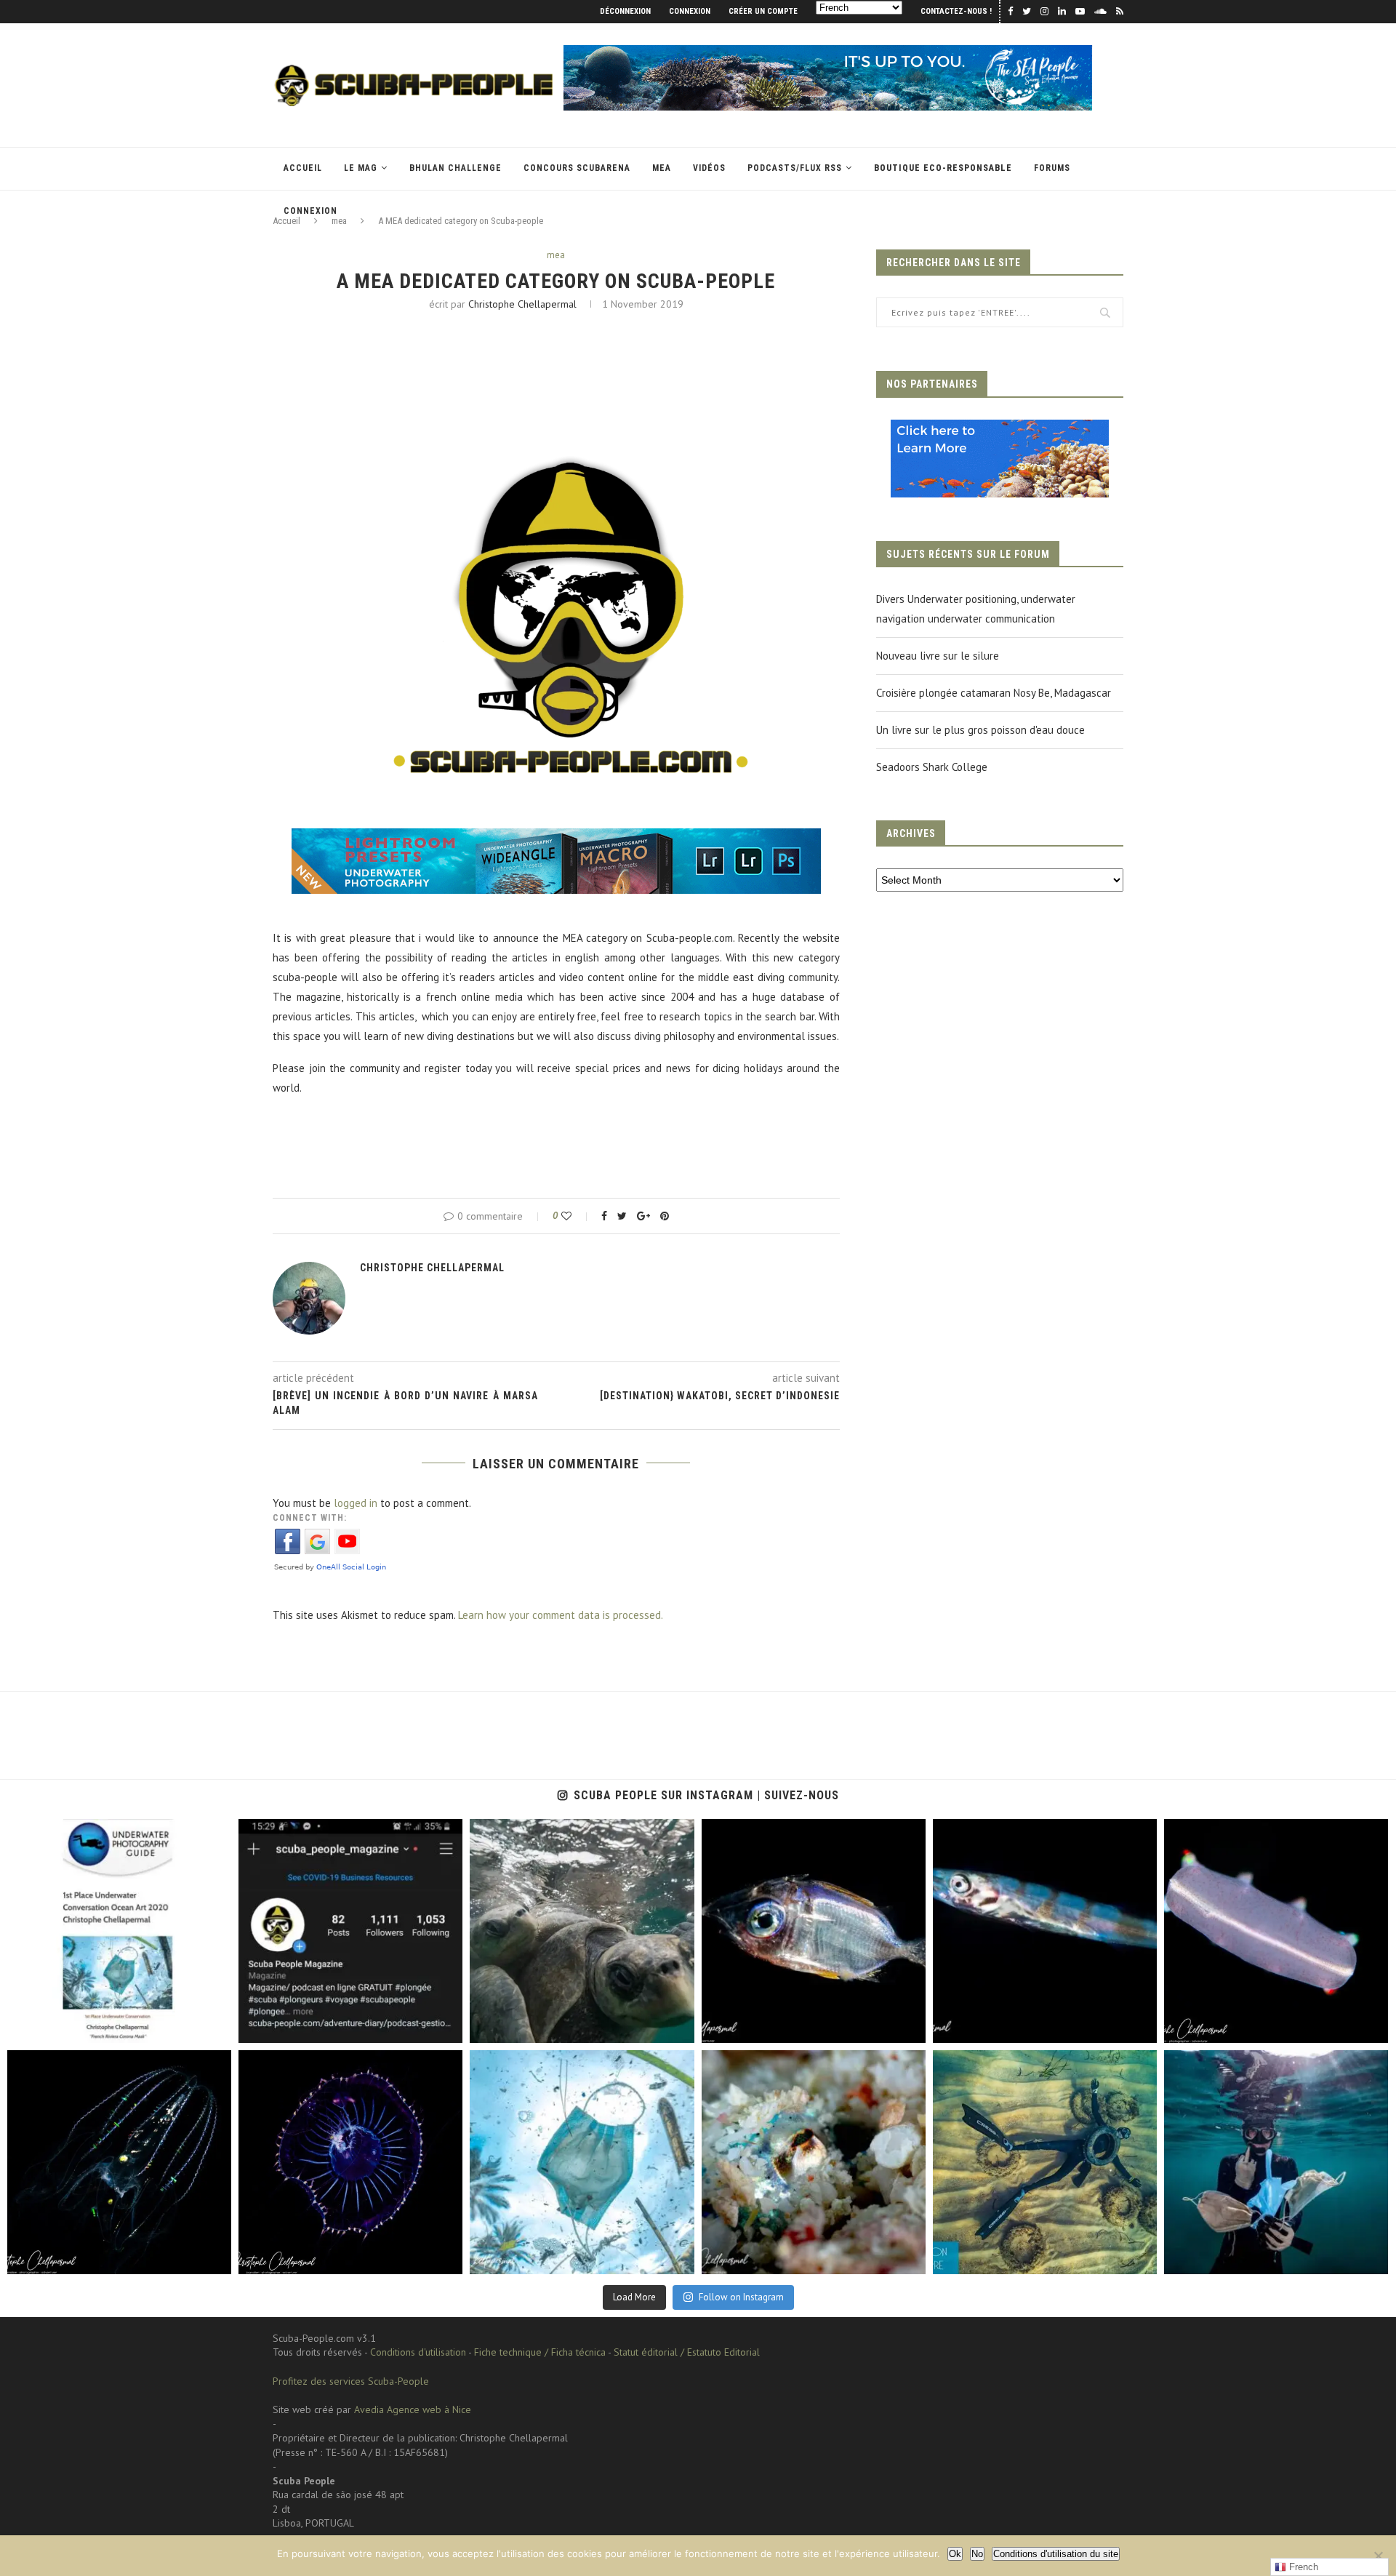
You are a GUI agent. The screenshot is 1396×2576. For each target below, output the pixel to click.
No (977, 2554)
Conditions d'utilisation (418, 2352)
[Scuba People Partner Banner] (1000, 429)
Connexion (690, 11)
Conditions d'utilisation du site (1056, 2554)
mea (556, 255)
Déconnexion (625, 11)
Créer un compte (763, 11)
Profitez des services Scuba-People (351, 2381)
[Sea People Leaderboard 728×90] (828, 52)
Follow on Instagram (741, 2297)
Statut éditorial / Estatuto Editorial (687, 2352)
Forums (1052, 168)
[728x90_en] (556, 838)
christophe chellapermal (522, 304)
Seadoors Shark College (932, 767)
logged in (356, 1503)
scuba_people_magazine (73, 1834)
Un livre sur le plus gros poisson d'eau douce (980, 730)
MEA (662, 168)
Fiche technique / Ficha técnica (540, 2352)
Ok (955, 2554)
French (1302, 2567)
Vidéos (709, 168)
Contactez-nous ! (956, 11)
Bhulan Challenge (456, 168)
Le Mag (361, 168)
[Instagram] (213, 2025)
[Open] (119, 1931)
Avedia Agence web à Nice (413, 2409)
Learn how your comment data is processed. (561, 1615)
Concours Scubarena (577, 168)
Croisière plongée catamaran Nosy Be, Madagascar (994, 693)
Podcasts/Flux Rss (795, 168)
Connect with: (310, 1518)
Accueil (303, 168)
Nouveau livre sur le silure (938, 656)
